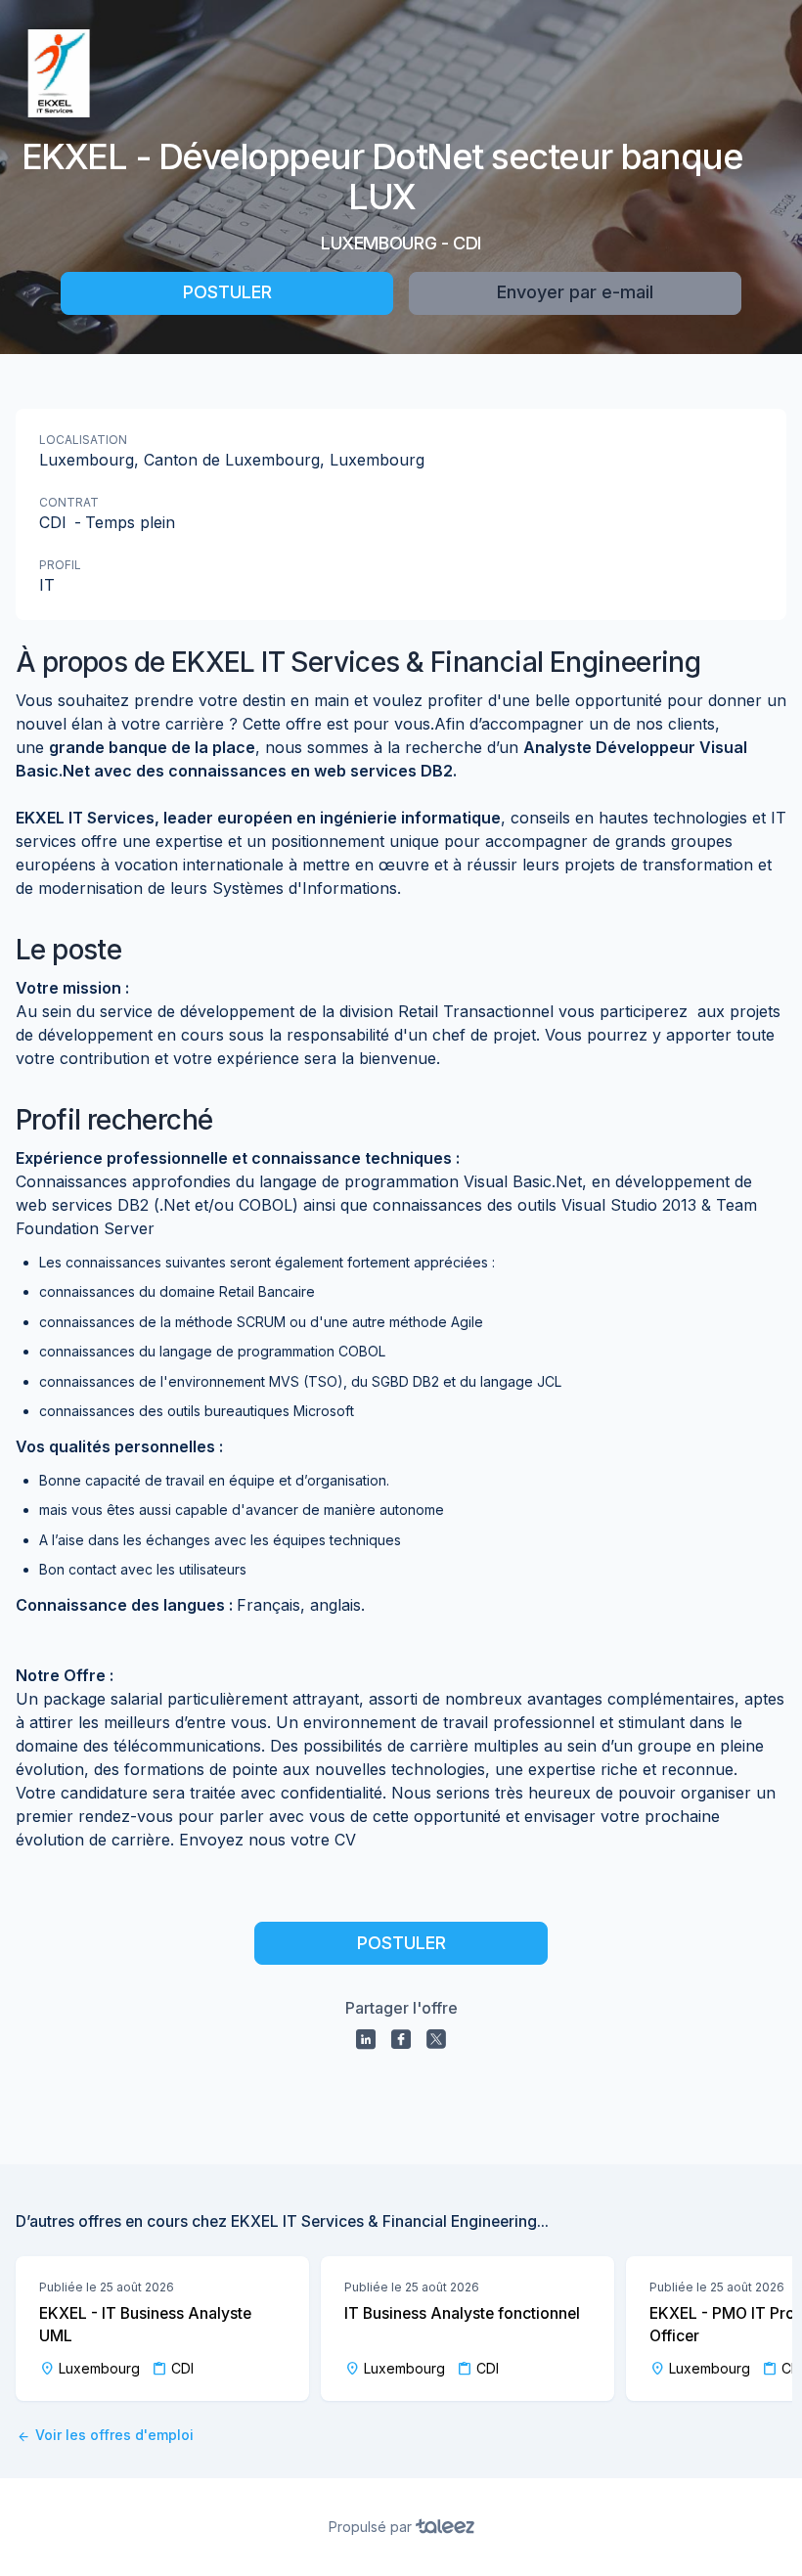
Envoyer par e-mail (575, 292)
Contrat (69, 502)
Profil (60, 565)
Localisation (83, 440)
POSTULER (227, 292)
